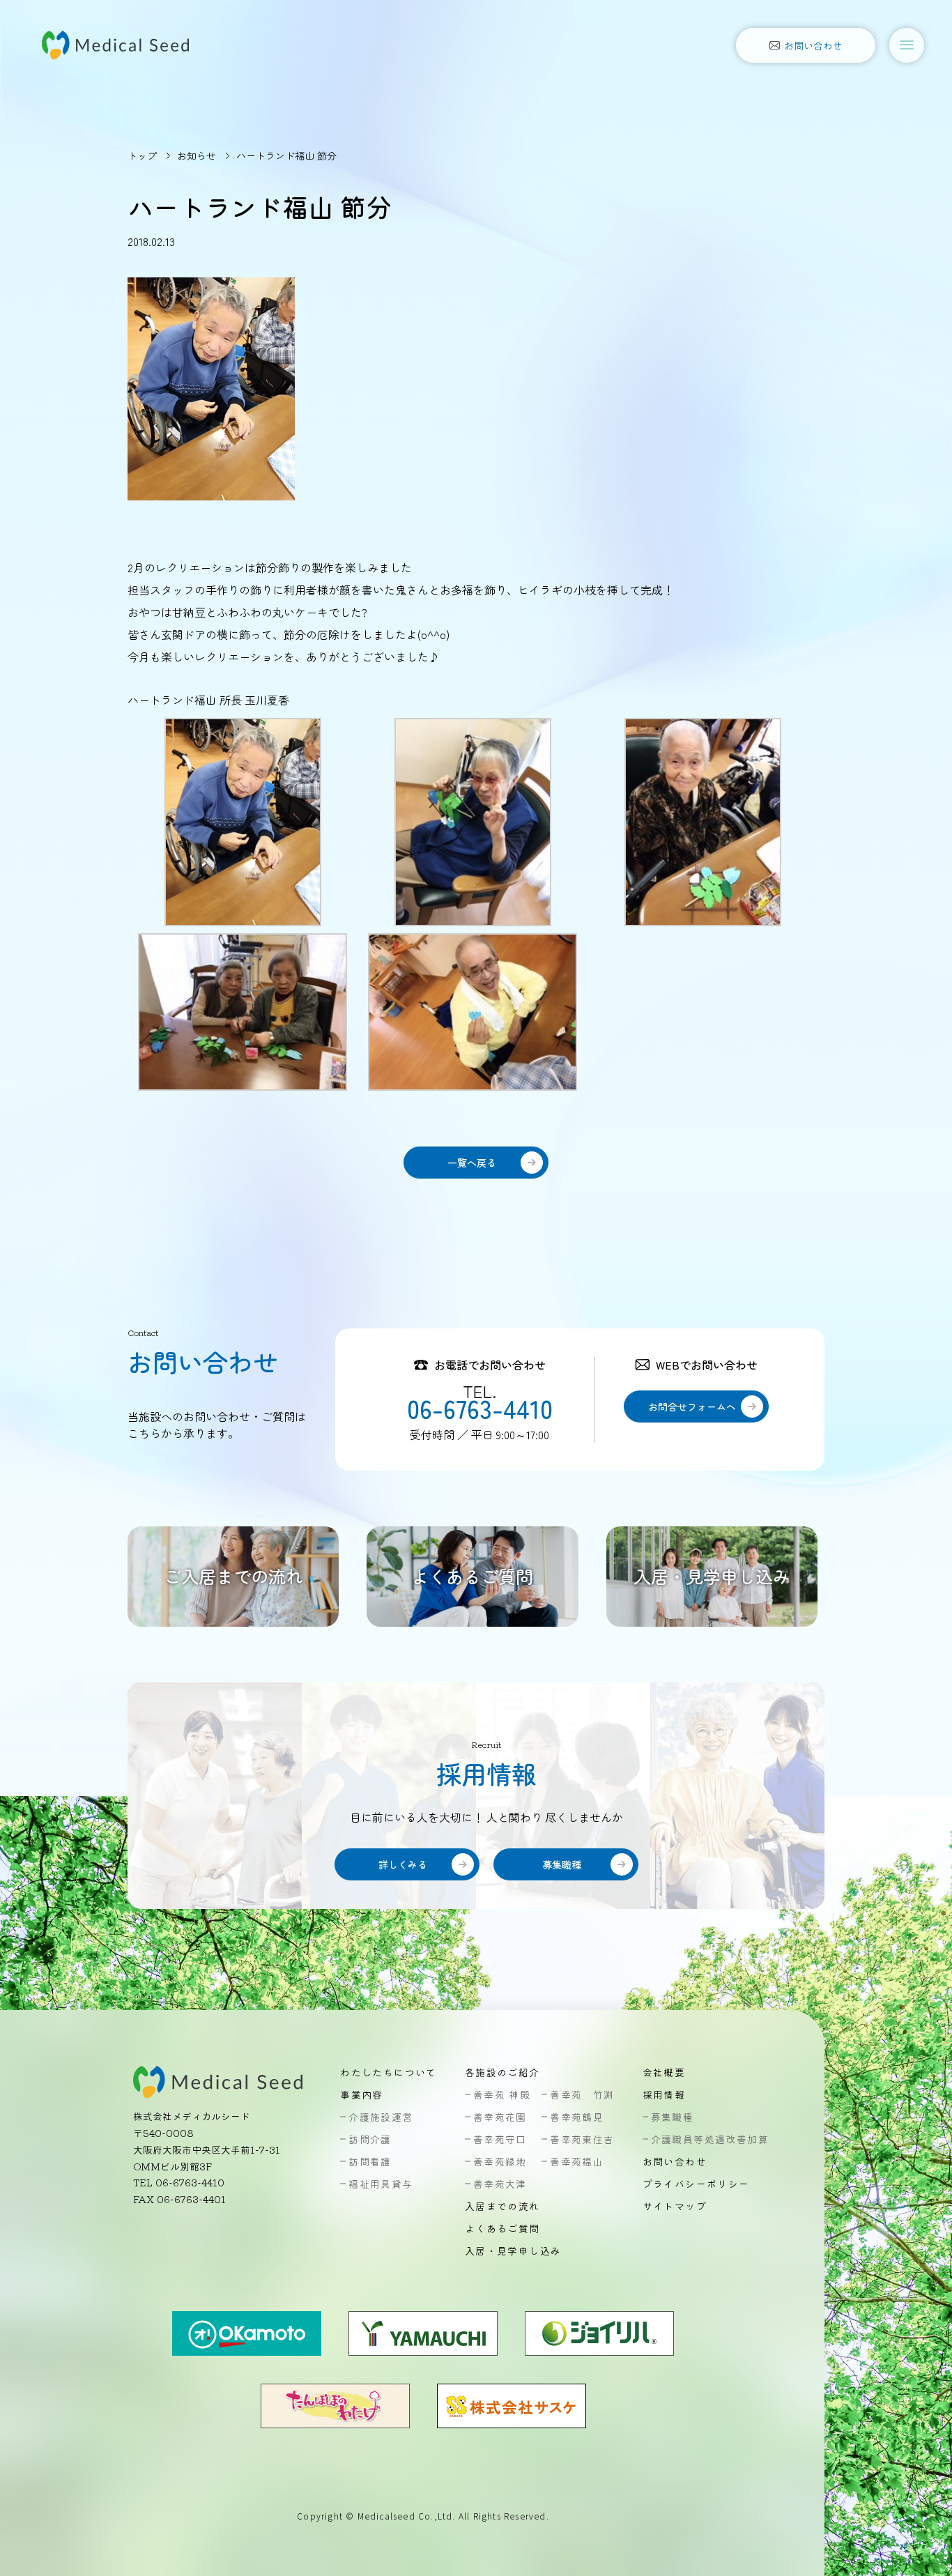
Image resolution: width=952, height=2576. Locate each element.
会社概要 (664, 2072)
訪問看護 (370, 2161)
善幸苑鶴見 (577, 2117)
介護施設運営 (381, 2117)
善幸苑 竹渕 (582, 2094)
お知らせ (197, 155)
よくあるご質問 (502, 2228)
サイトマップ (675, 2206)
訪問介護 (370, 2139)
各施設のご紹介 (502, 2072)
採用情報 (664, 2094)
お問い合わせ (675, 2161)
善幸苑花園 (500, 2117)
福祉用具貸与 (381, 2184)
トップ (142, 155)
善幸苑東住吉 (582, 2139)
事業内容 (362, 2094)
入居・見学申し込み (513, 2251)
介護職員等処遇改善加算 (710, 2139)
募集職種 (673, 2117)
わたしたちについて (389, 2072)
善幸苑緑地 (500, 2161)
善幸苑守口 (500, 2139)
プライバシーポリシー (696, 2184)
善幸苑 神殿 (502, 2094)
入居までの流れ (502, 2206)
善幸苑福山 (577, 2161)
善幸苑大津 (500, 2184)
